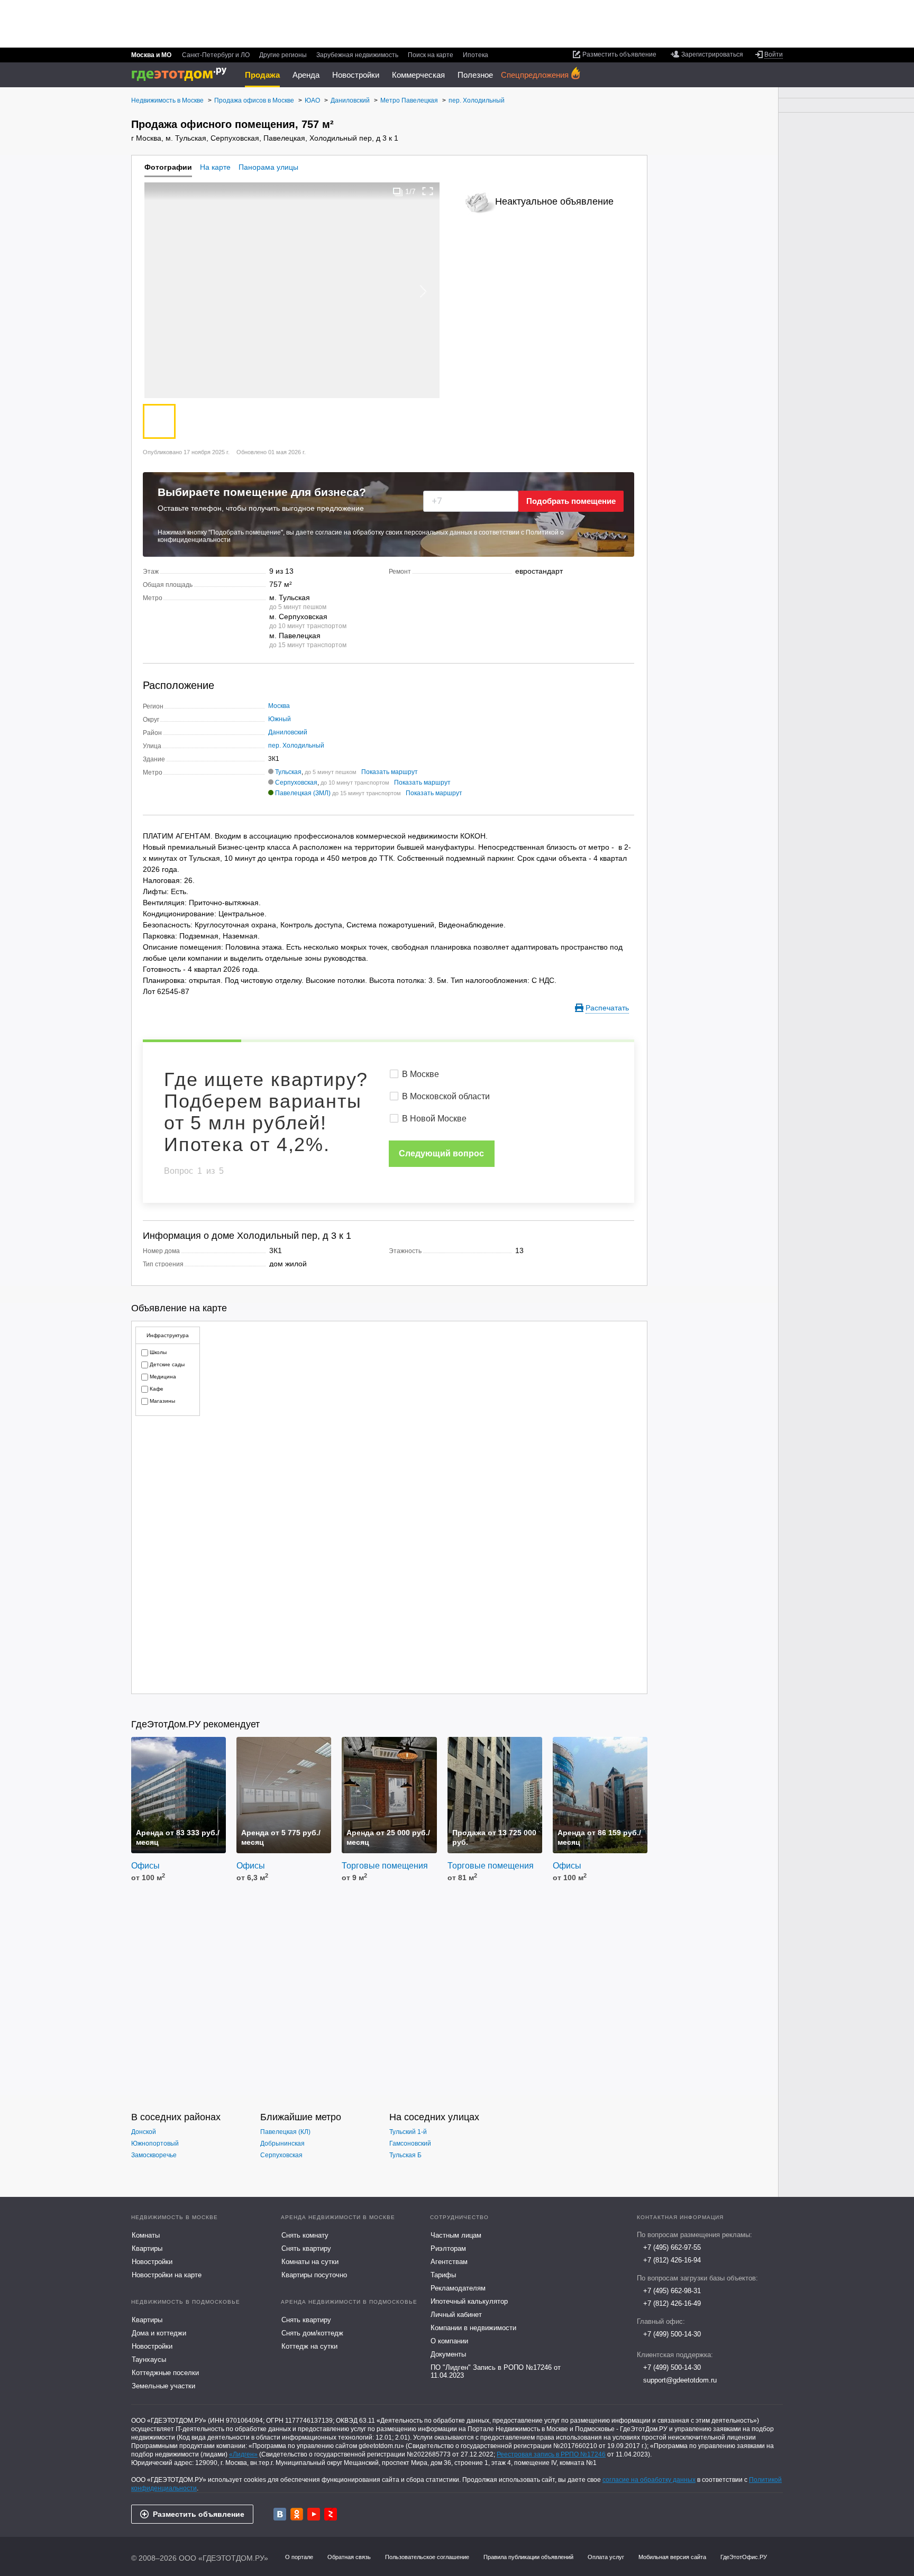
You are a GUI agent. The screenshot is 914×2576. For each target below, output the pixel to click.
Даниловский (288, 732)
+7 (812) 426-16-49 (672, 2303)
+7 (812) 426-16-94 (672, 2260)
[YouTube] (314, 2514)
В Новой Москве (434, 1119)
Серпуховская (296, 783)
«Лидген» (243, 2454)
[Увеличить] (428, 191)
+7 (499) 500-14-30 (672, 2334)
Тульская (288, 772)
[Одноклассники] (297, 2514)
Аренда (306, 75)
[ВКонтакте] (280, 2514)
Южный (280, 719)
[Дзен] (331, 2514)
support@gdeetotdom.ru (680, 2380)
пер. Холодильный (296, 746)
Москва (279, 706)
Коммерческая (418, 75)
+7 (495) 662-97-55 (672, 2247)
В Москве (421, 1074)
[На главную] (183, 74)
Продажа (262, 75)
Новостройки (356, 75)
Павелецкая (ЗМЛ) (303, 793)
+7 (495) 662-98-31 (672, 2291)
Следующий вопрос (441, 1153)
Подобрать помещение (571, 501)
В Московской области (446, 1096)
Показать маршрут (390, 772)
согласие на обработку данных (649, 2480)
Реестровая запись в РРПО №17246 (551, 2454)
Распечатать (607, 1008)
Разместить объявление (199, 2514)
